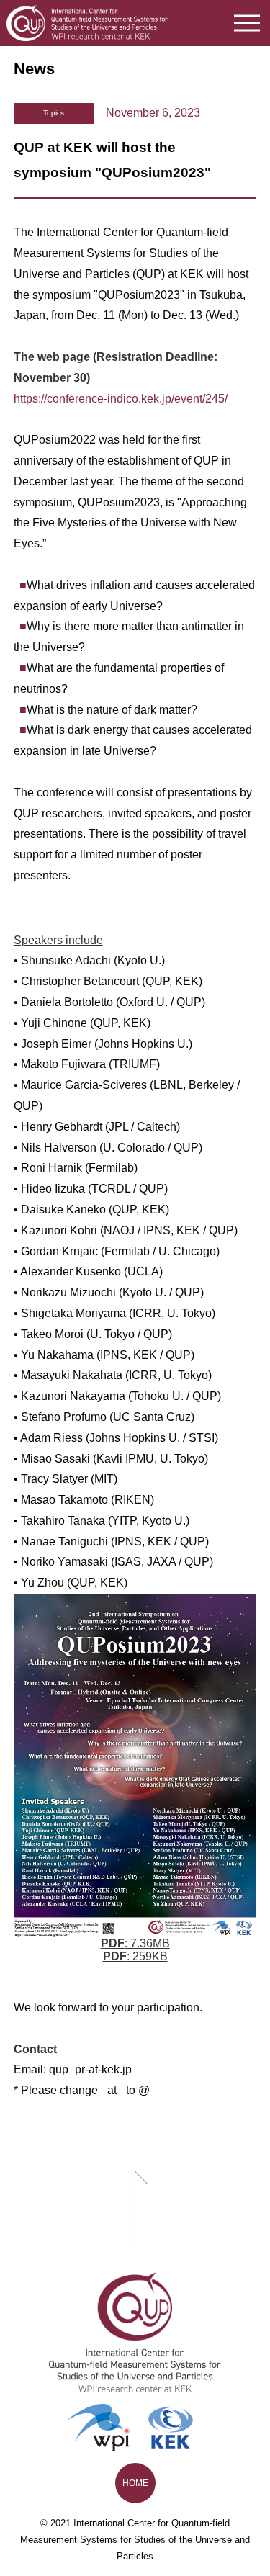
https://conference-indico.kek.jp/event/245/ (121, 399)
